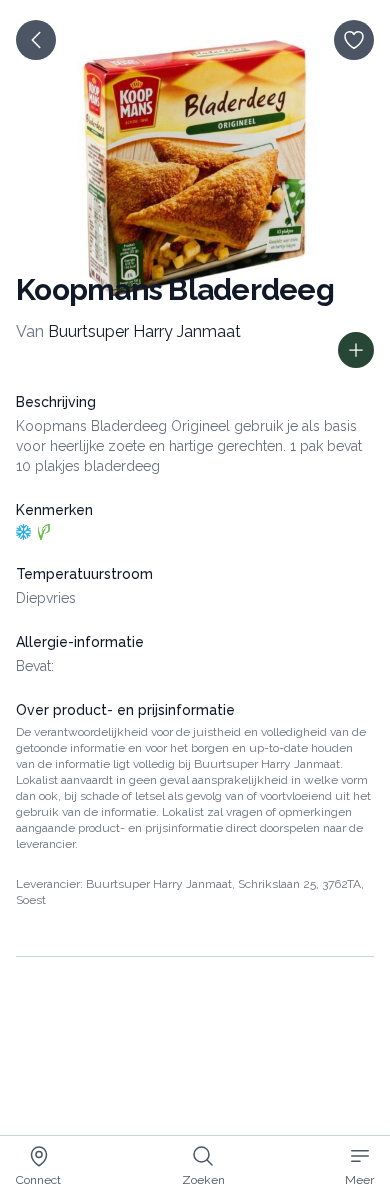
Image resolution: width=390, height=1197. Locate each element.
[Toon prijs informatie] (356, 350)
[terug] (36, 40)
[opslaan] (354, 40)
